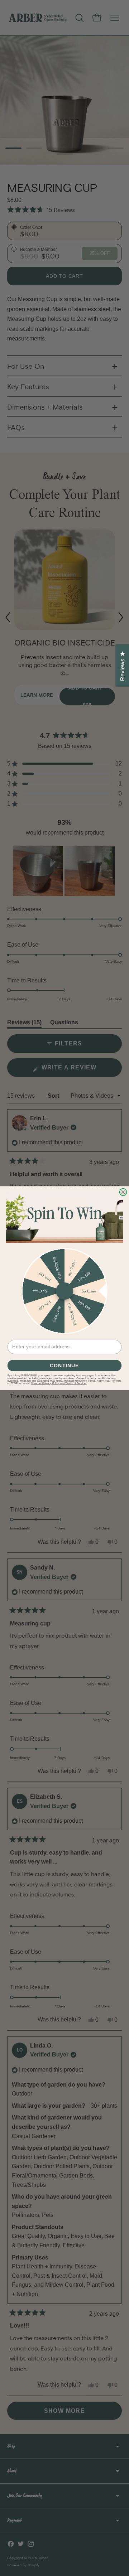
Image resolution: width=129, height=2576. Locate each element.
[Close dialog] (123, 1192)
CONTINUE (64, 1365)
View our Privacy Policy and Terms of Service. (59, 1383)
